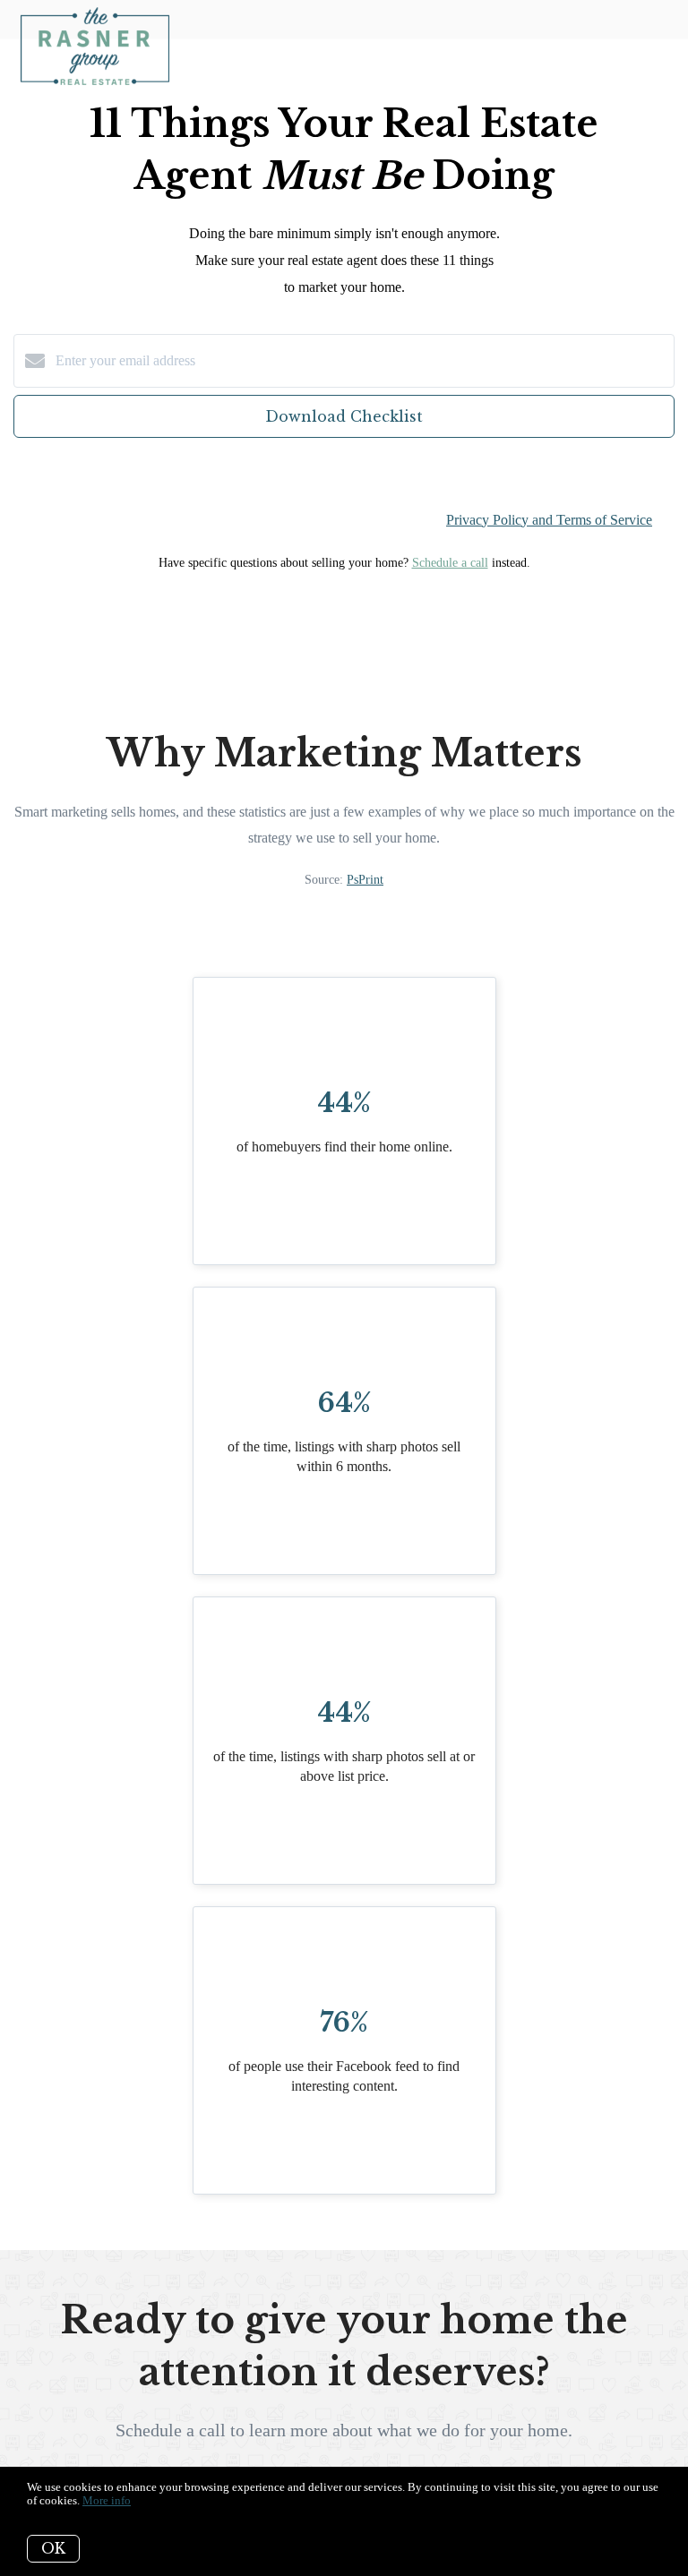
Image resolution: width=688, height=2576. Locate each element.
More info (107, 2500)
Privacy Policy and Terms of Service (549, 520)
